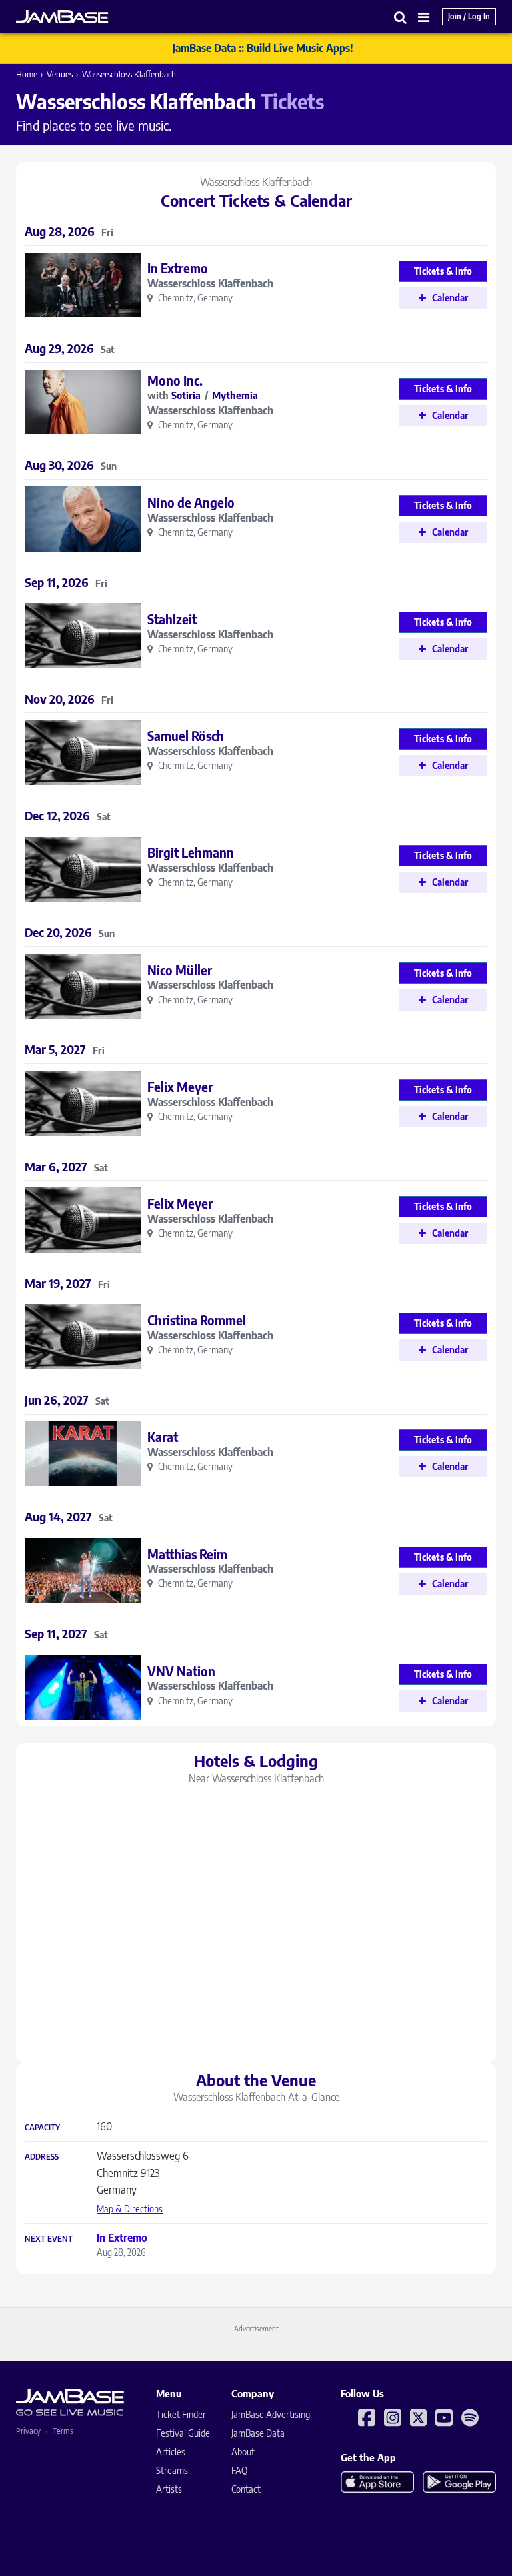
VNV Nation (181, 1671)
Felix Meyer (180, 1087)
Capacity (42, 2128)
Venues (60, 74)
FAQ (239, 2470)
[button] (401, 17)
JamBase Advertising (271, 2414)
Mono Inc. (175, 380)
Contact (246, 2489)
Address (42, 2157)
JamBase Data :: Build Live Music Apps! (263, 48)
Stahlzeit (172, 619)
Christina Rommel (197, 1320)
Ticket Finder (181, 2414)
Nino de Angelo (191, 502)
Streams (172, 2470)
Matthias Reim (187, 1554)
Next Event (49, 2239)
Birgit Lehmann (191, 852)
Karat (163, 1437)
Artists (169, 2489)
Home (27, 74)
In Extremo (178, 268)
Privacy (28, 2431)
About (243, 2452)
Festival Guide (183, 2433)
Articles (171, 2452)
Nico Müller (180, 970)
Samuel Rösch (186, 736)
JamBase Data (258, 2433)
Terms (63, 2431)
